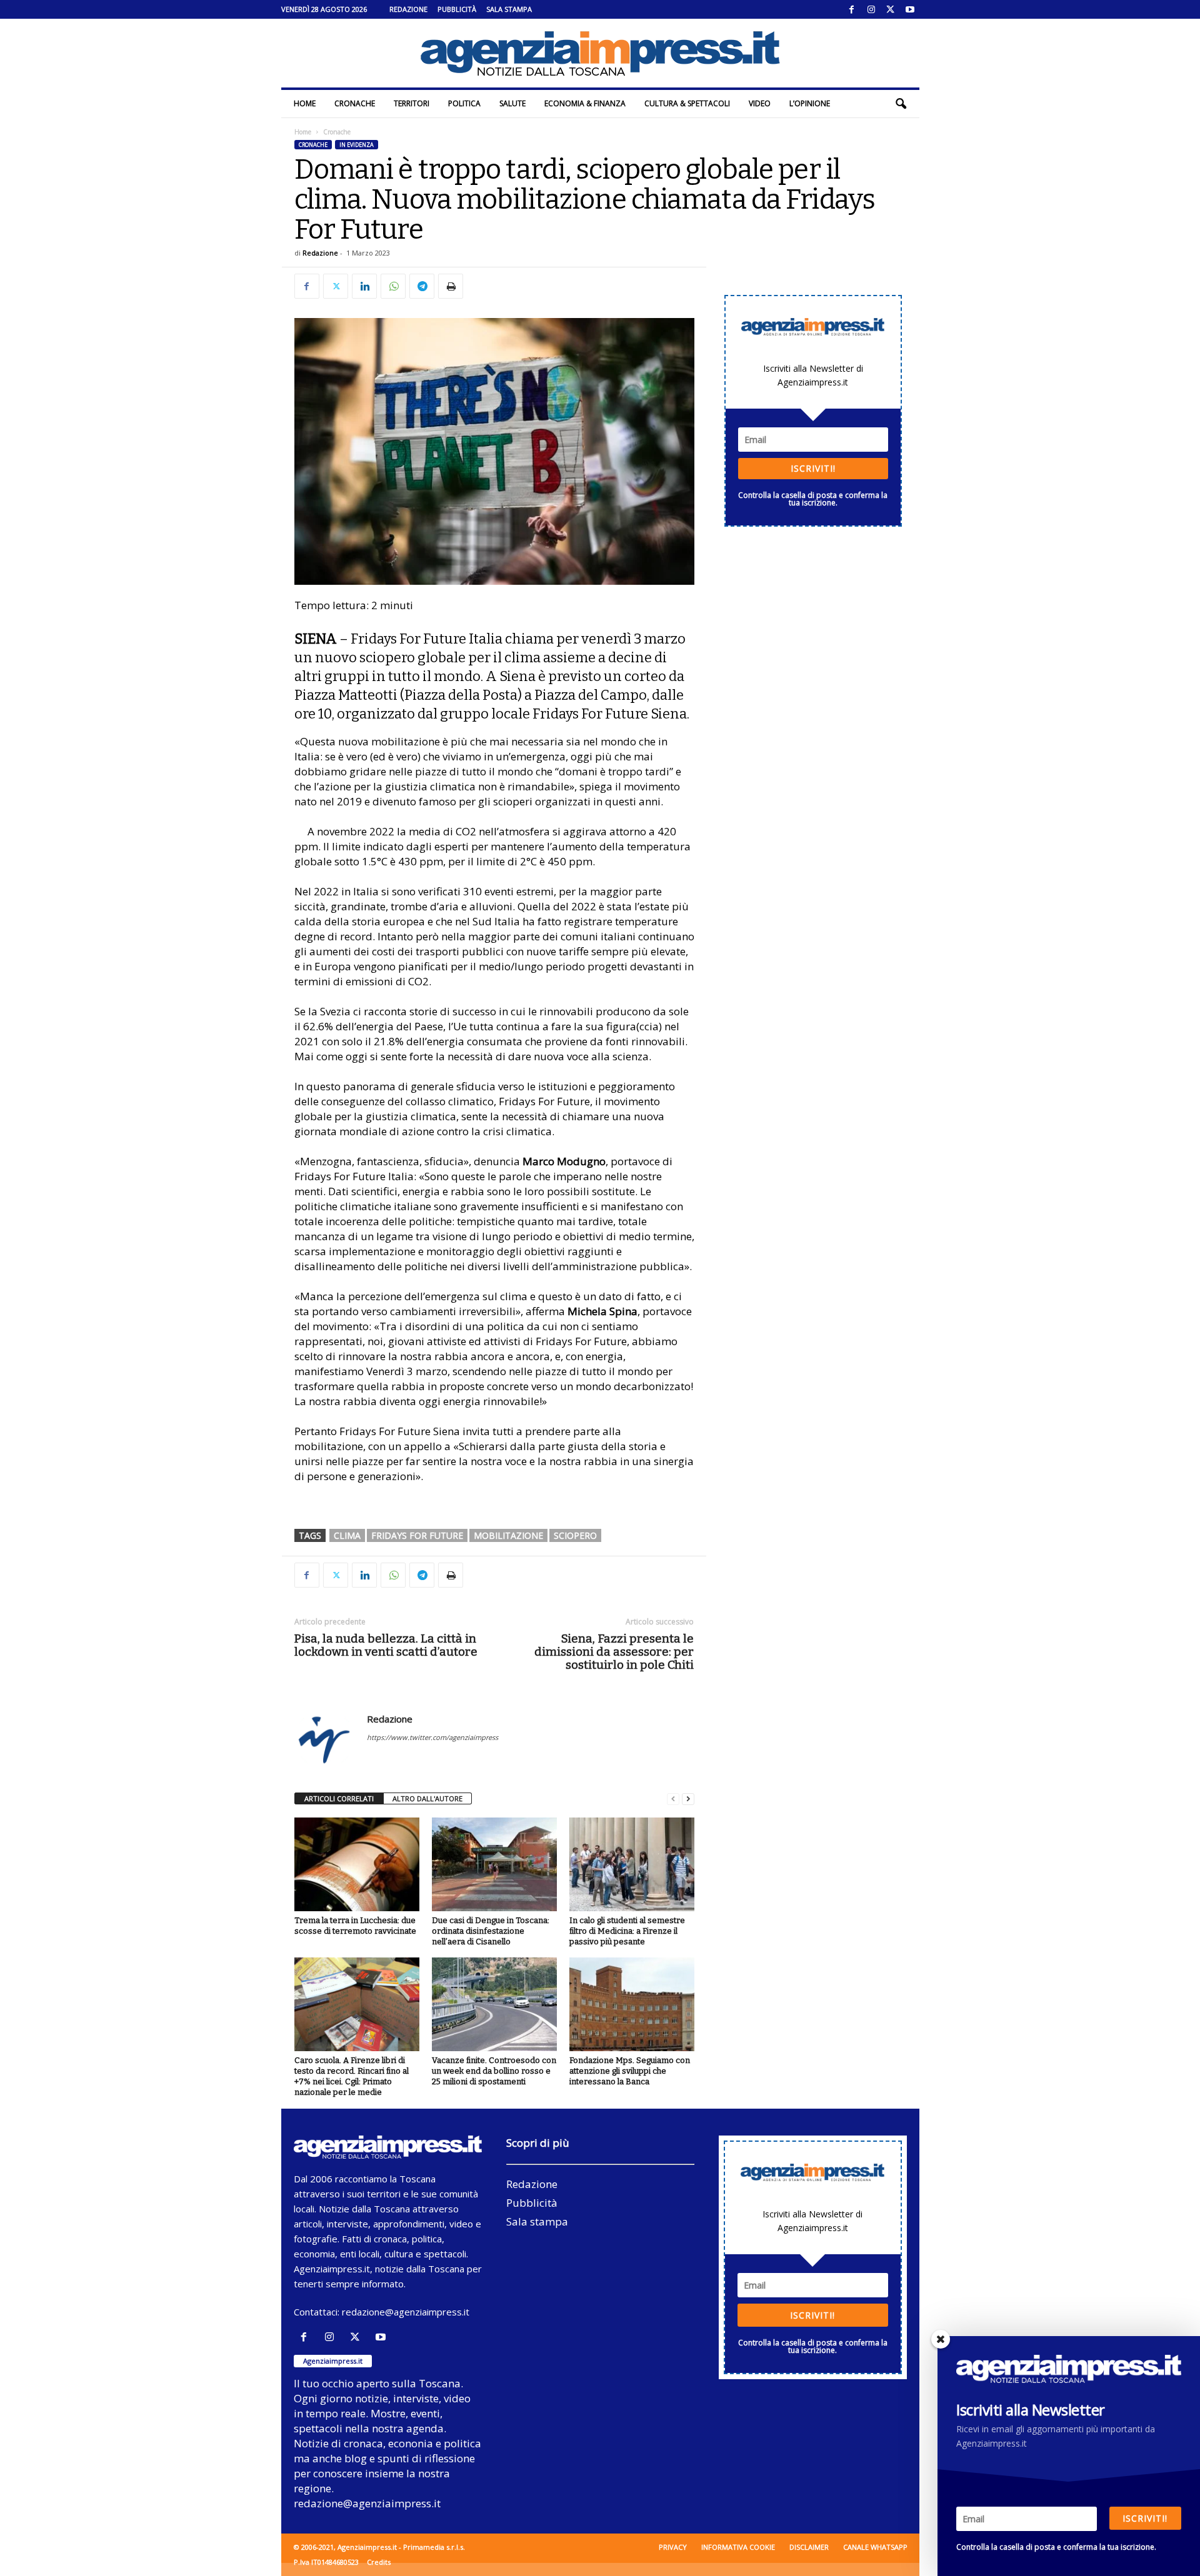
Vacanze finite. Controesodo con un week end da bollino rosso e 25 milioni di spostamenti (494, 2071)
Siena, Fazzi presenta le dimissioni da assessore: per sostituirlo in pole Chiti (614, 1652)
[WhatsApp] (393, 286)
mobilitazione (508, 1535)
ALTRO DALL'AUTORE (427, 1798)
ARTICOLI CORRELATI (339, 1798)
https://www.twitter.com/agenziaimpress (432, 1737)
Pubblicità (457, 9)
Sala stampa (509, 9)
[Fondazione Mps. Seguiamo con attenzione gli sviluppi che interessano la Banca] (632, 2004)
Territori (412, 103)
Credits (379, 2562)
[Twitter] (891, 9)
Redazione (408, 9)
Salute (512, 103)
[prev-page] (673, 1799)
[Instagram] (871, 9)
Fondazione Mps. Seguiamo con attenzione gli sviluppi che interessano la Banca (630, 2071)
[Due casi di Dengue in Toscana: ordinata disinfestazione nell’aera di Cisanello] (494, 1864)
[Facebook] (852, 9)
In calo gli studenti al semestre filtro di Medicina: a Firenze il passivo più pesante (627, 1931)
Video (760, 103)
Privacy (673, 2547)
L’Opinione (810, 103)
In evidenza (357, 145)
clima (347, 1535)
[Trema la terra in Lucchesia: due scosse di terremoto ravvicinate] (357, 1864)
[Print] (451, 286)
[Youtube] (910, 9)
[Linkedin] (364, 286)
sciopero (575, 1535)
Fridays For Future (417, 1535)
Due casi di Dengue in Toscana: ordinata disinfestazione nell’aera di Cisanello (491, 1931)
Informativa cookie (738, 2547)
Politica (464, 103)
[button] (901, 104)
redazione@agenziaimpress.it (406, 2312)
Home (305, 103)
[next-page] (688, 1799)
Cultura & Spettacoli (687, 103)
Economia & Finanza (585, 103)
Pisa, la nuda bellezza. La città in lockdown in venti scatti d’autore (386, 1645)
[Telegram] (422, 286)
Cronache (355, 103)
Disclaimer (809, 2547)
